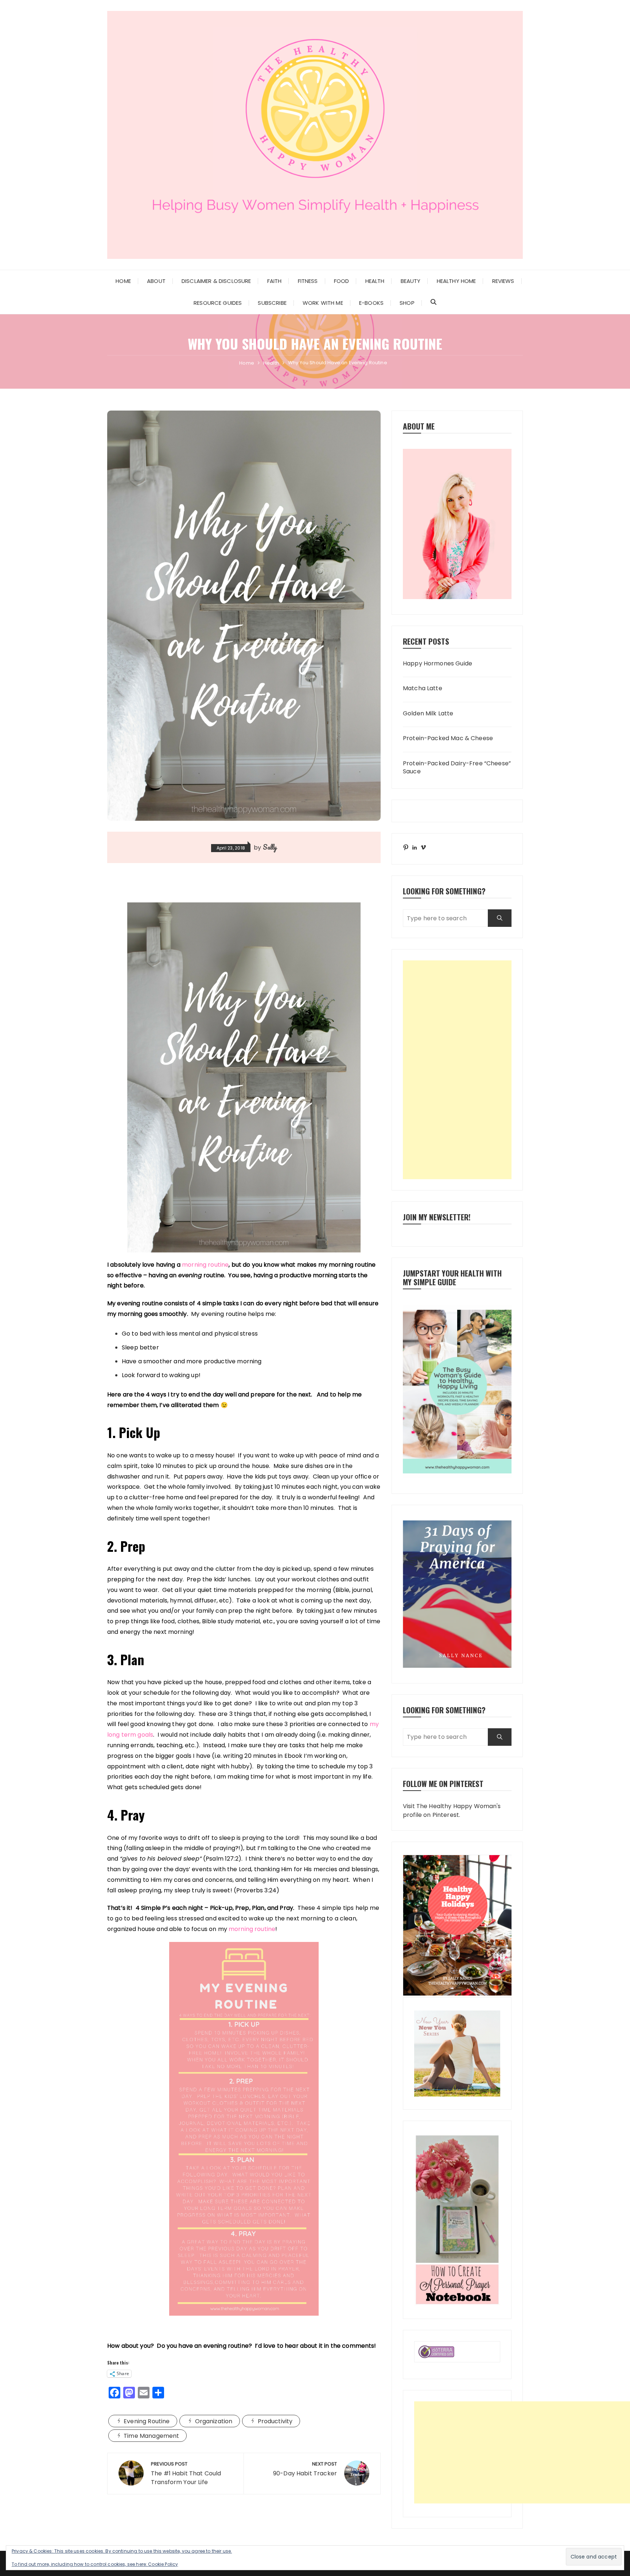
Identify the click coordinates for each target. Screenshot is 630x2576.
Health (375, 281)
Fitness (308, 281)
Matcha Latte (423, 688)
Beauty (411, 281)
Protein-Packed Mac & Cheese (448, 738)
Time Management (151, 2436)
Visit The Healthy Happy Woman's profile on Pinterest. (452, 1810)
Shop (407, 303)
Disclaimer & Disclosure (216, 281)
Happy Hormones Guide (437, 664)
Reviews (503, 281)
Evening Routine (147, 2421)
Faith (275, 281)
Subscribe (272, 303)
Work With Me (323, 303)
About (156, 281)
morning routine (205, 1265)
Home (123, 281)
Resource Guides (218, 303)
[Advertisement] (457, 1070)
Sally (270, 847)
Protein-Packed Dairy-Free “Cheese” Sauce (457, 768)
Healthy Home (456, 281)
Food (342, 281)
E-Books (371, 303)
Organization (214, 2421)
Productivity (275, 2421)
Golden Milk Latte (428, 714)
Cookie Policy (163, 2564)
